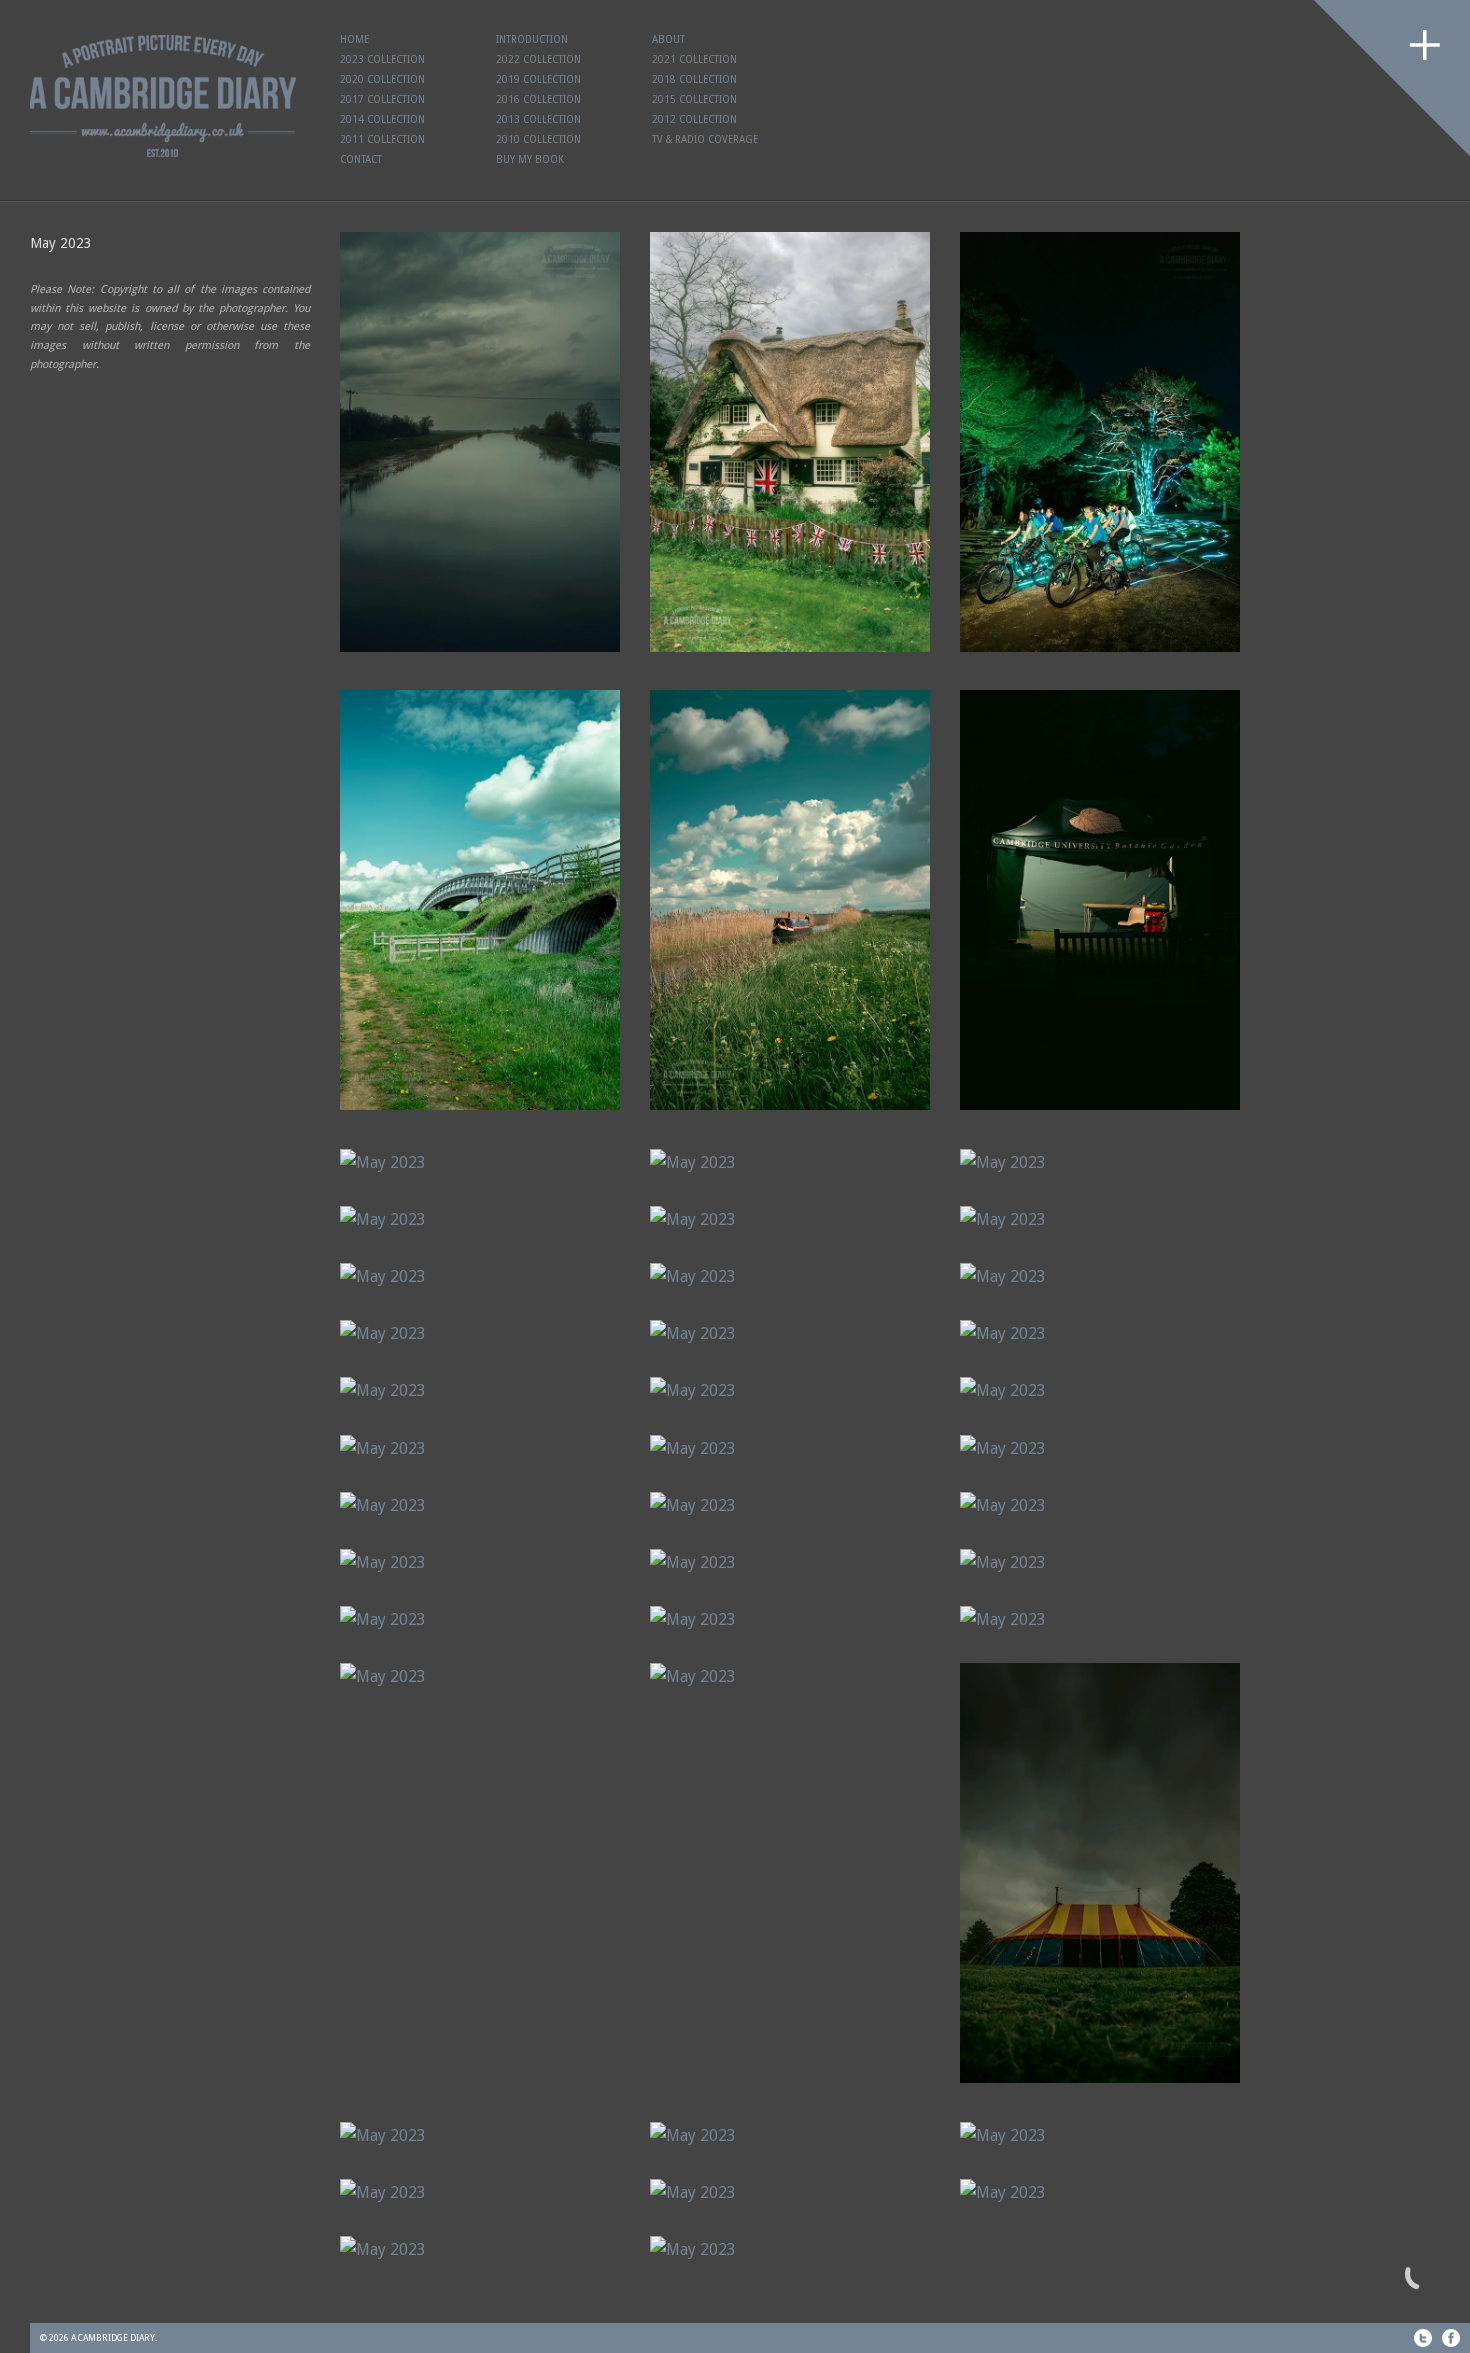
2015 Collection (694, 99)
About (668, 39)
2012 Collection (694, 119)
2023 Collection (382, 59)
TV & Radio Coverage (705, 139)
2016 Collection (538, 99)
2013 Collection (538, 119)
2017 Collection (382, 99)
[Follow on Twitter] (1423, 2338)
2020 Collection (382, 79)
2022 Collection (538, 59)
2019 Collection (538, 79)
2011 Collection (382, 139)
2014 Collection (382, 119)
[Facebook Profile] (1451, 2338)
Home (354, 39)
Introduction (532, 39)
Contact (361, 159)
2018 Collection (694, 79)
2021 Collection (694, 59)
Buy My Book (530, 159)
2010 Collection (538, 139)
